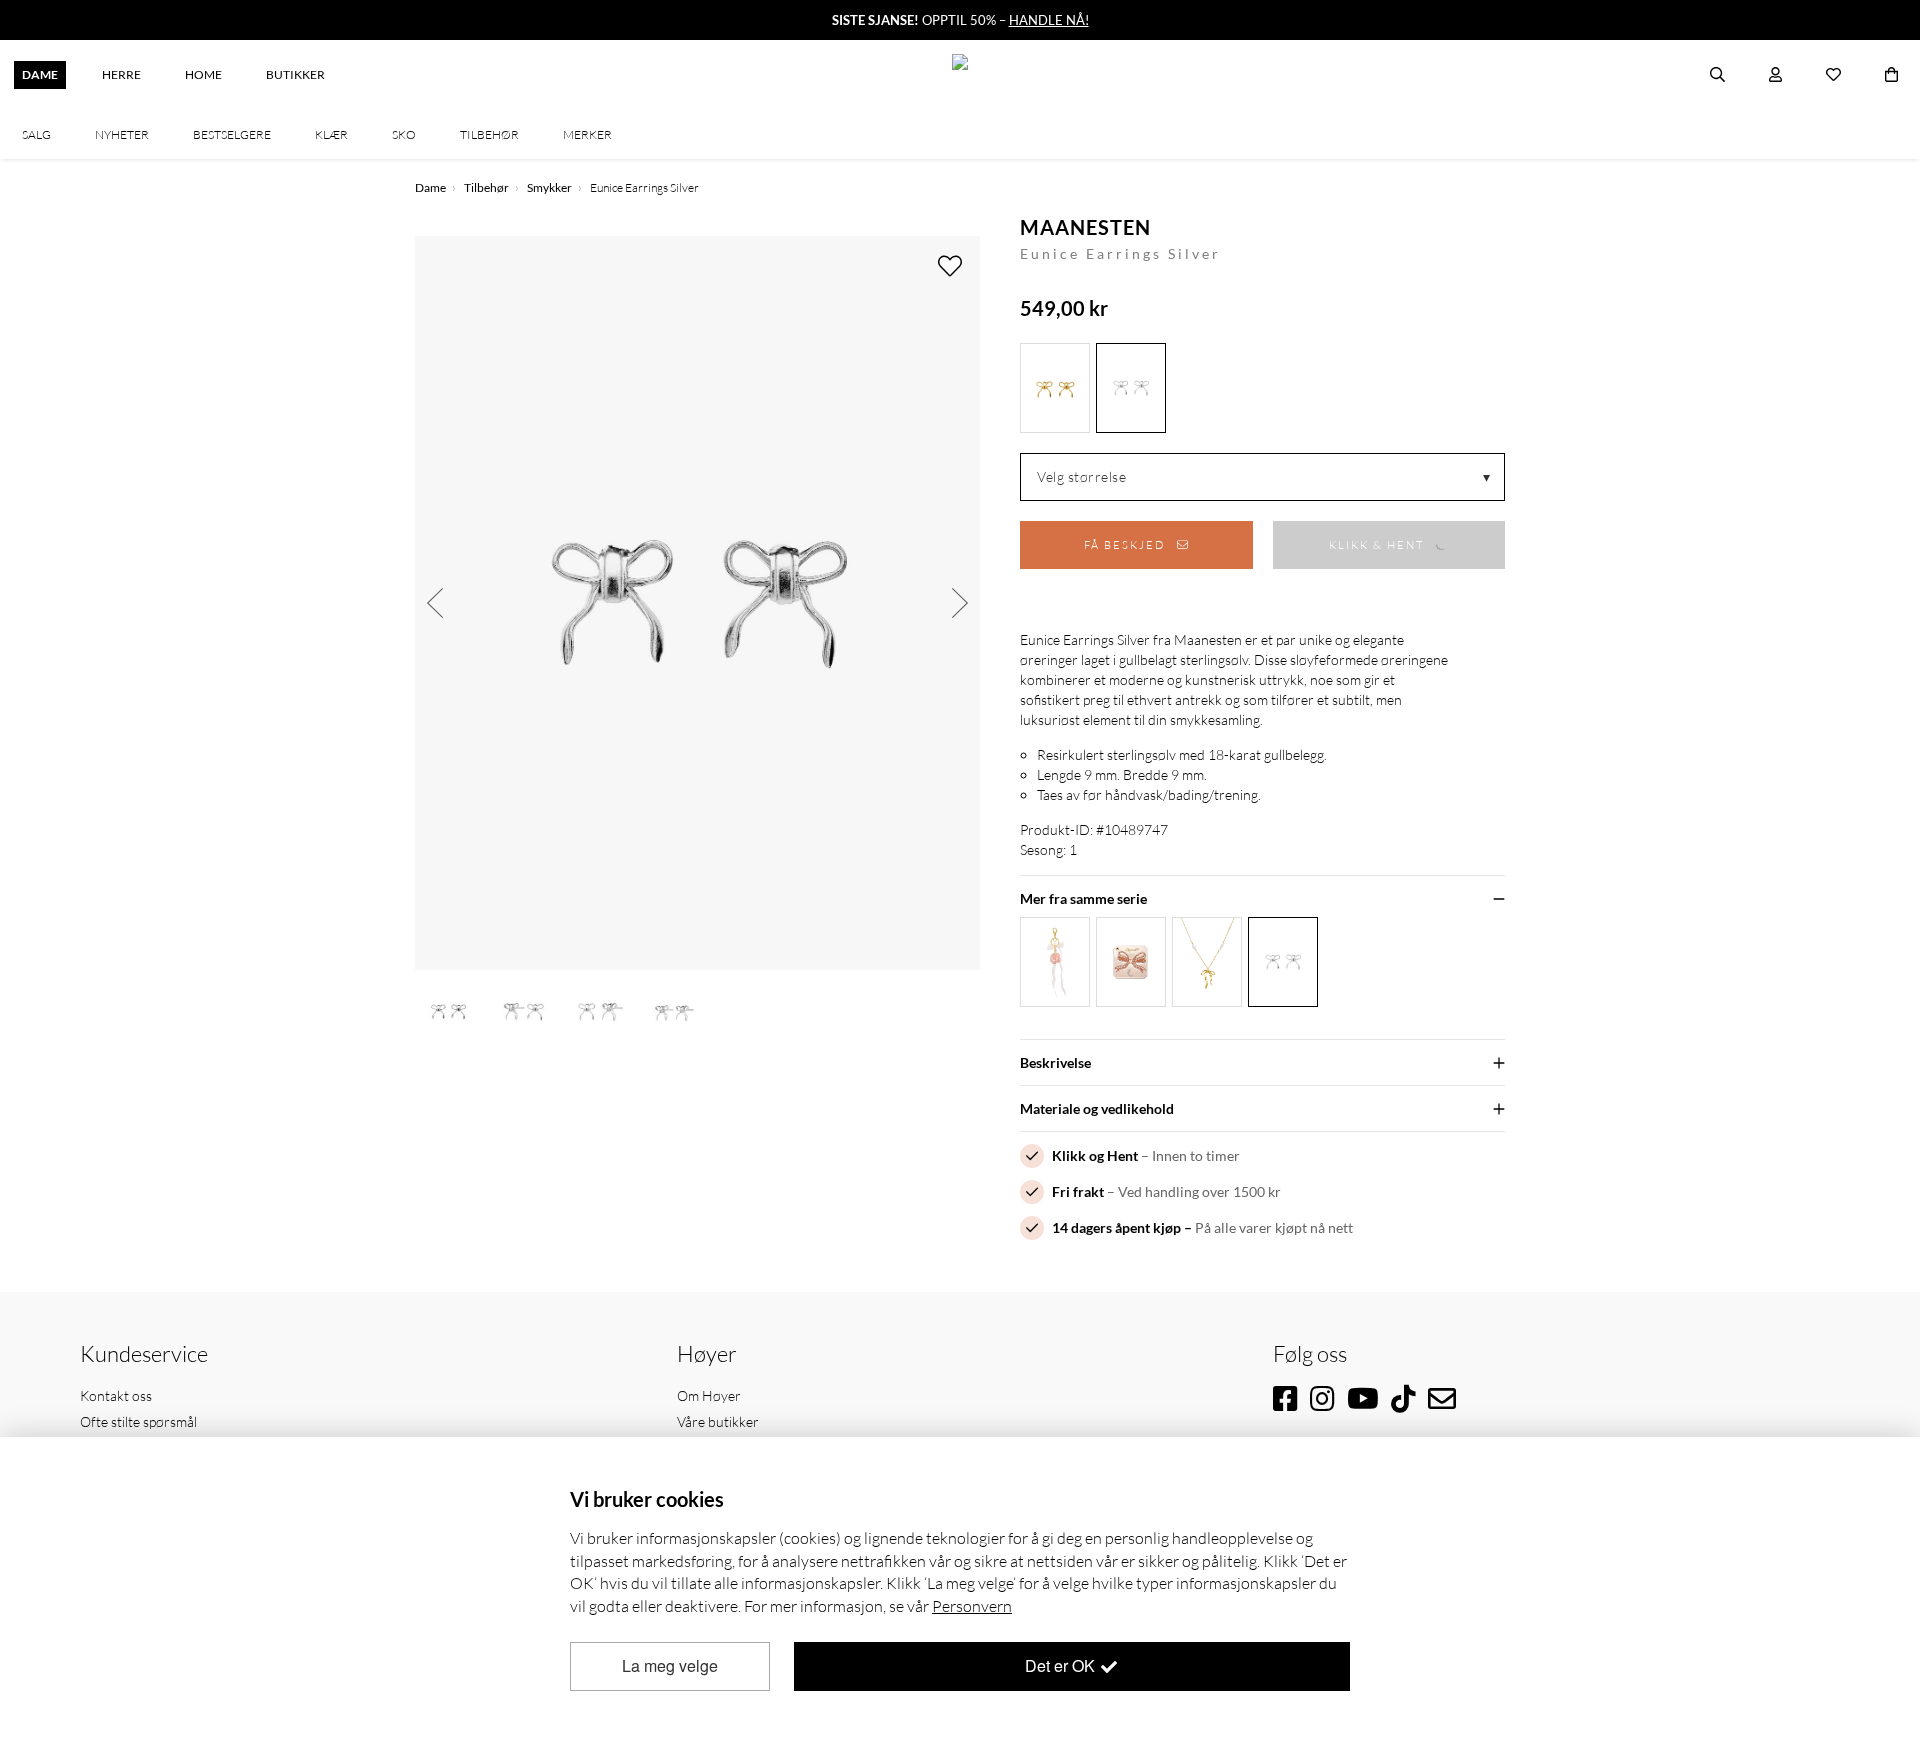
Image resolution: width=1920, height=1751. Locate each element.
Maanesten (1085, 227)
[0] (1891, 75)
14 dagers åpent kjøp (1116, 1227)
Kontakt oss (116, 1395)
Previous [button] (435, 603)
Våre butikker (718, 1421)
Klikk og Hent (1095, 1155)
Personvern (972, 1606)
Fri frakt (1078, 1191)
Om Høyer (709, 1395)
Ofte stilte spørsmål (138, 1421)
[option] (697, 603)
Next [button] (960, 603)
